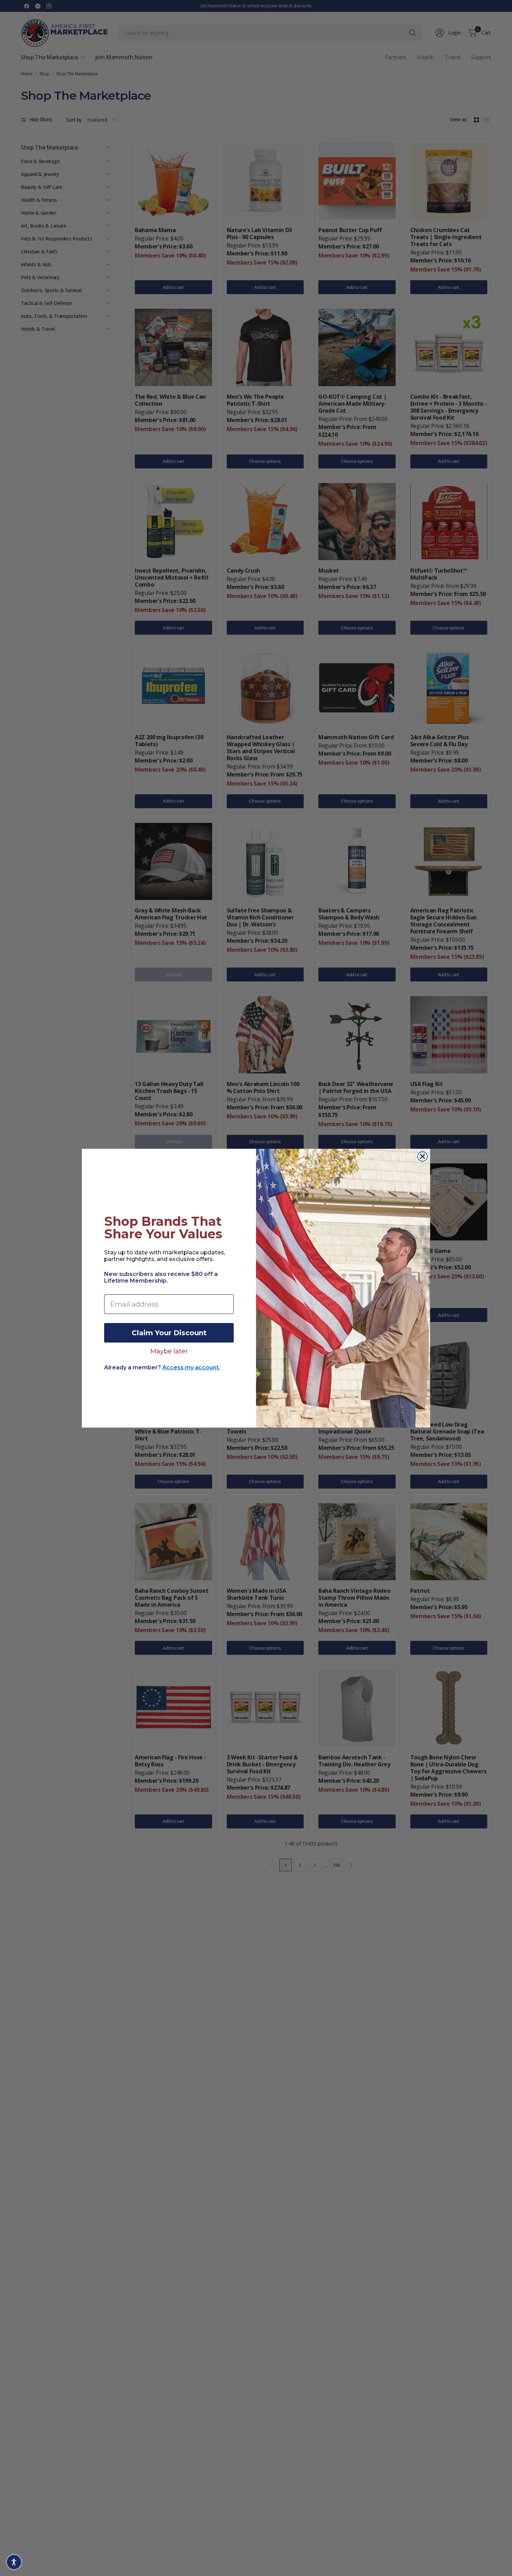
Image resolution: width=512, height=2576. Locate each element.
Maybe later (169, 1351)
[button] (14, 2562)
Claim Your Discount (169, 1333)
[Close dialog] (422, 1156)
